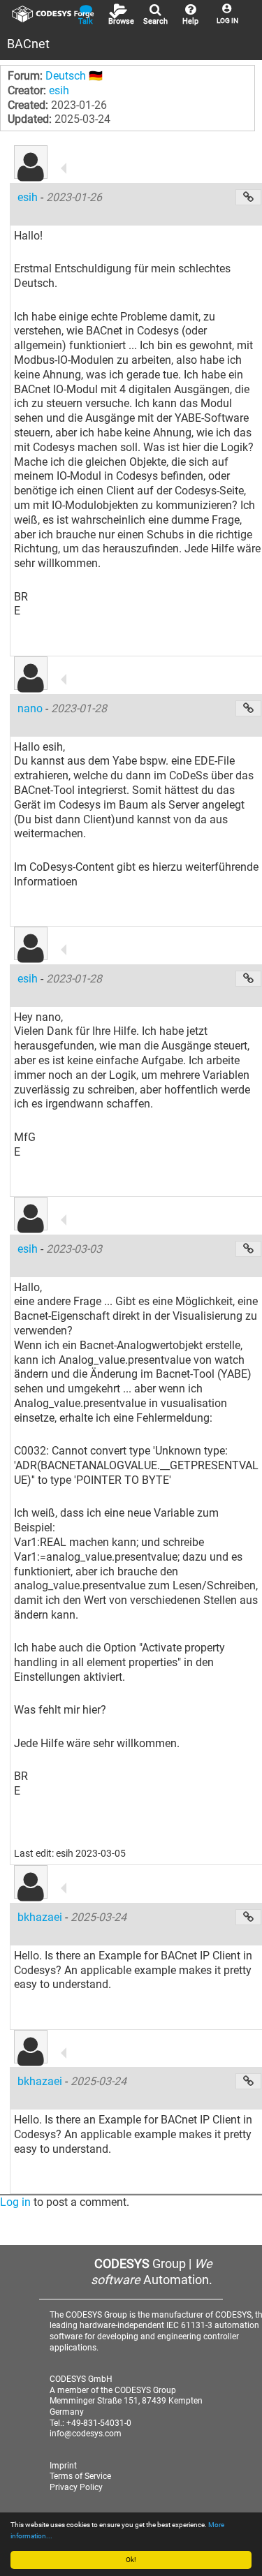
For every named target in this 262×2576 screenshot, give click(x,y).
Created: (28, 105)
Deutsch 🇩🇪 (74, 76)
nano (31, 708)
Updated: (30, 119)
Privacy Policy (76, 2487)
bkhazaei (41, 1917)
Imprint (63, 2466)
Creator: (27, 90)
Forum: (25, 76)
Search (155, 21)
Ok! (131, 2560)
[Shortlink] (248, 197)
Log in (15, 2202)
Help (190, 21)
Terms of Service (80, 2476)
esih (59, 90)
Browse (121, 21)
